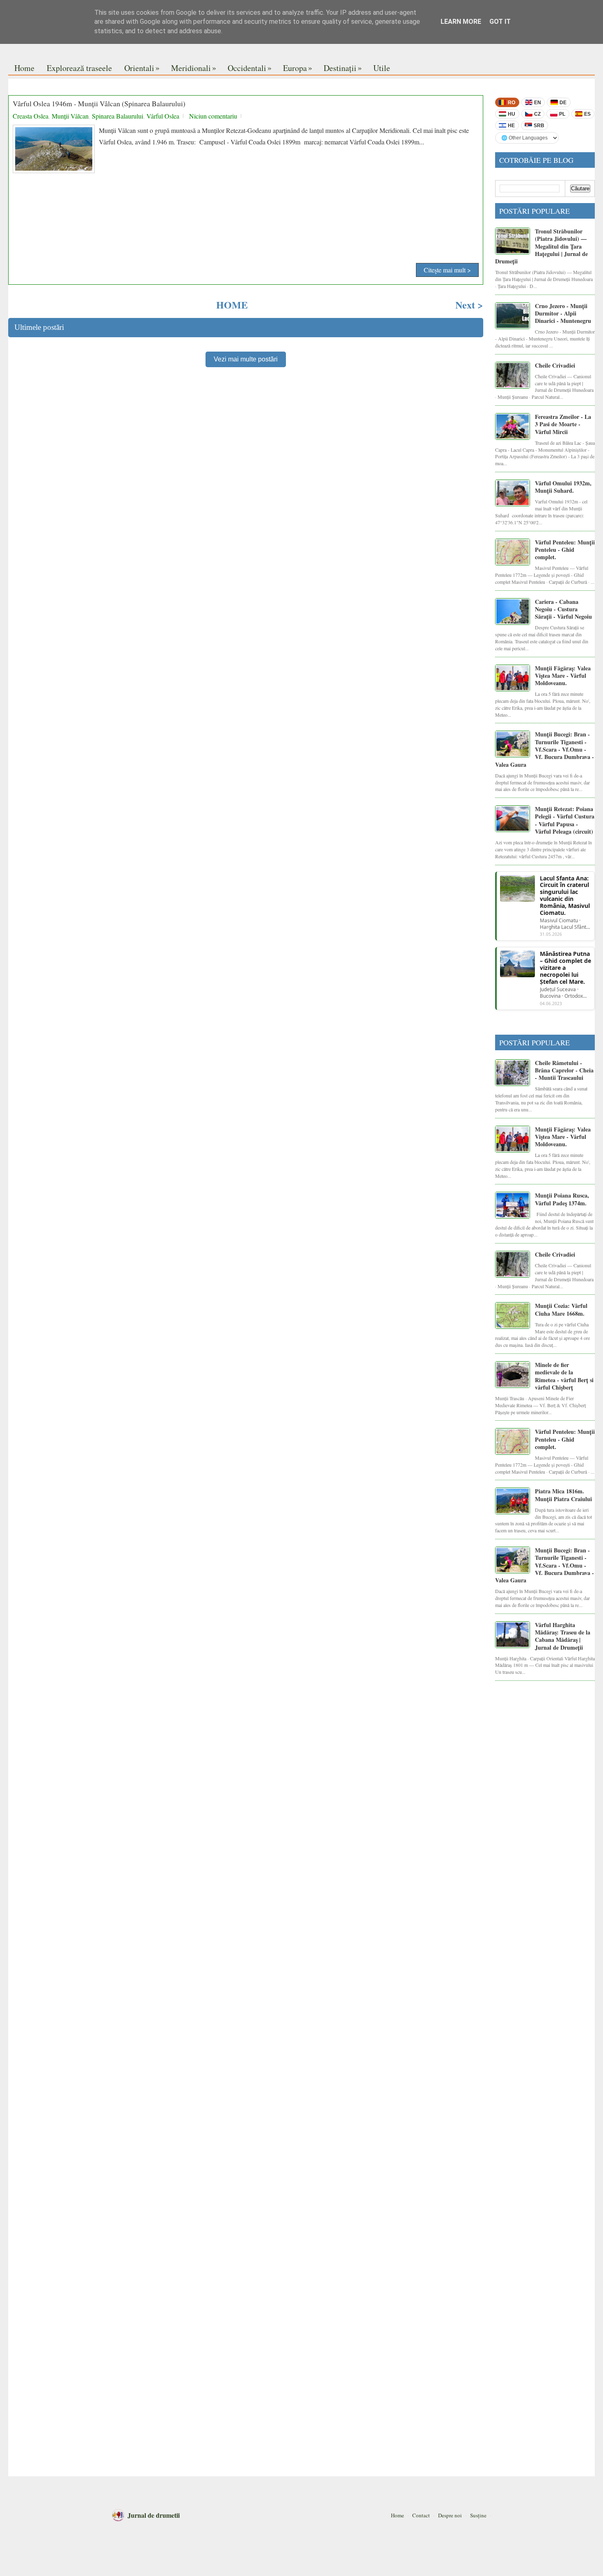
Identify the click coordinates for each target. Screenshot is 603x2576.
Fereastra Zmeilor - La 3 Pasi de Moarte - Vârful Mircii (563, 424)
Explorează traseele (79, 68)
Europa (298, 68)
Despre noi (450, 2515)
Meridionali (194, 68)
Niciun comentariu (213, 116)
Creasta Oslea (31, 116)
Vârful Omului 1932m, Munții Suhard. (563, 487)
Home (24, 68)
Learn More (461, 22)
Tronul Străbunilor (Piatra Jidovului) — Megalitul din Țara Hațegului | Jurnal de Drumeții (541, 246)
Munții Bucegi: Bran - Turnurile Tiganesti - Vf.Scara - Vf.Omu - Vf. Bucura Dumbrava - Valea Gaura (545, 749)
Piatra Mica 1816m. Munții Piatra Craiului (563, 1495)
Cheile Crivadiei (555, 365)
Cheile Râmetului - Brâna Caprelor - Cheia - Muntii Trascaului (564, 1070)
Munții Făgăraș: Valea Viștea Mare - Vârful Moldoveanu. (563, 676)
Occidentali (250, 68)
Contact (421, 2515)
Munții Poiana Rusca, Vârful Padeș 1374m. (562, 1199)
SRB (539, 126)
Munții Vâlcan (70, 116)
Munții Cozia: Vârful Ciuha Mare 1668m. (561, 1309)
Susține (478, 2515)
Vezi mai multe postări (246, 359)
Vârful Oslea (163, 116)
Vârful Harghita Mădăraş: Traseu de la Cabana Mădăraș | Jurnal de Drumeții (563, 1636)
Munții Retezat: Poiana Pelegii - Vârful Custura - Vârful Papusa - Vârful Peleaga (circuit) (565, 820)
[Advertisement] (246, 233)
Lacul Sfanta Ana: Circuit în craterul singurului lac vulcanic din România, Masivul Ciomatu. (565, 896)
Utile (382, 68)
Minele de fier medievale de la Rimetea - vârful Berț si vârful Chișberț (564, 1376)
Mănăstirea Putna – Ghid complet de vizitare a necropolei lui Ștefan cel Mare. (565, 968)
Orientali (142, 68)
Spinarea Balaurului (118, 116)
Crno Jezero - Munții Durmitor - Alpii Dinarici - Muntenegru (563, 313)
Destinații (343, 68)
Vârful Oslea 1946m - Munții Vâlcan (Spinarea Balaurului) (99, 104)
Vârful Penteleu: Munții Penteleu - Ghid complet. (565, 550)
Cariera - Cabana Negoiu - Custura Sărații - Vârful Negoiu (563, 609)
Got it (500, 22)
